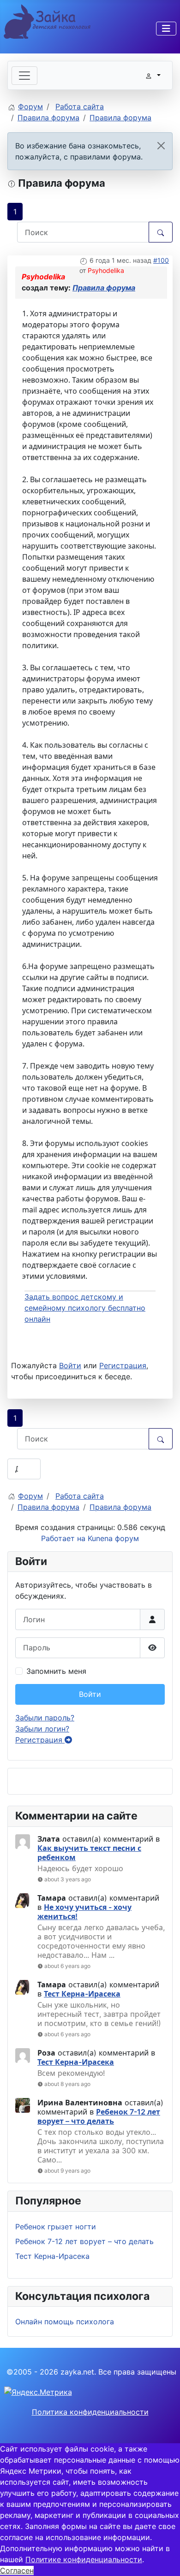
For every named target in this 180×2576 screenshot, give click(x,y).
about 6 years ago (67, 1966)
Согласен (17, 2570)
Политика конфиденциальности (90, 2412)
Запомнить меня (56, 1671)
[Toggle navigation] (24, 76)
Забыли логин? (42, 1729)
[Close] (161, 146)
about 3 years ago (68, 1879)
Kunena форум (113, 1538)
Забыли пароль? (45, 1718)
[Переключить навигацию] (166, 29)
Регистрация (40, 1740)
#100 (161, 260)
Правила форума (104, 288)
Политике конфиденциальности (84, 2559)
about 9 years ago (67, 2171)
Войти (90, 1694)
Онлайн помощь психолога (65, 2322)
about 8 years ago (67, 2084)
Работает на (63, 1538)
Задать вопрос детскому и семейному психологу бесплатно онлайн (85, 1308)
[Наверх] (164, 2559)
